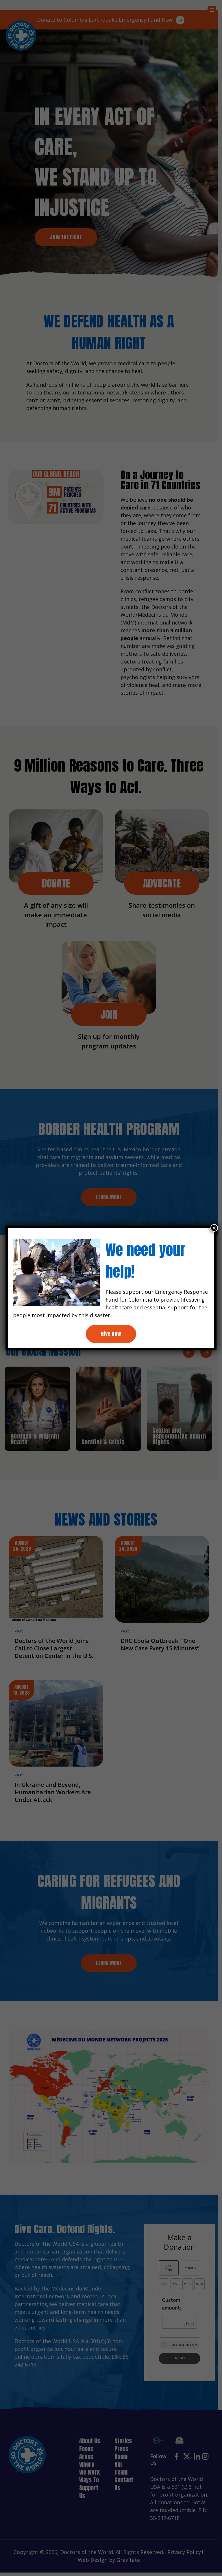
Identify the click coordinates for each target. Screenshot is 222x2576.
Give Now (111, 1334)
